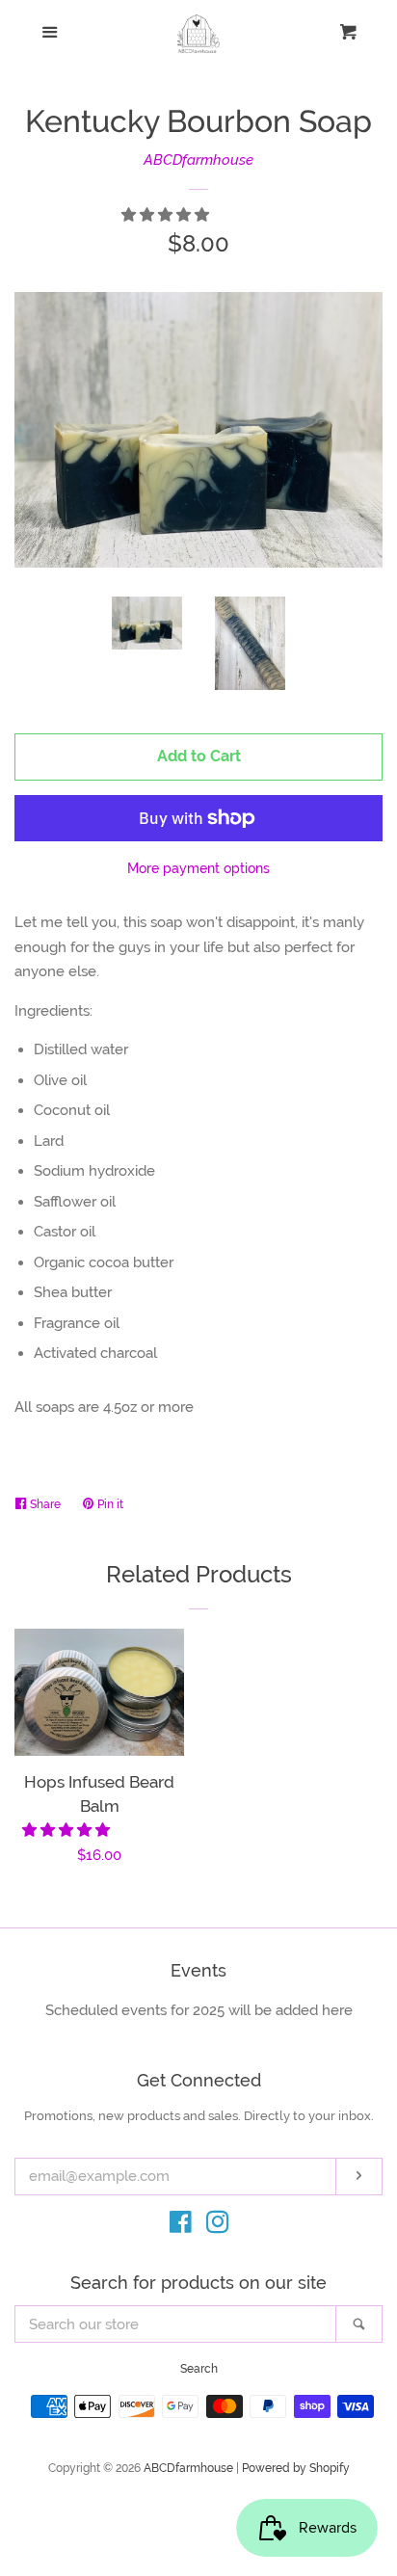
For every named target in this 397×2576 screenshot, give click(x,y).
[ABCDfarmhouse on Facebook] (181, 2226)
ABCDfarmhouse (198, 160)
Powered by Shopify (296, 2468)
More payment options (198, 868)
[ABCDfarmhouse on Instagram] (218, 2226)
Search (199, 2369)
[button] (167, 215)
